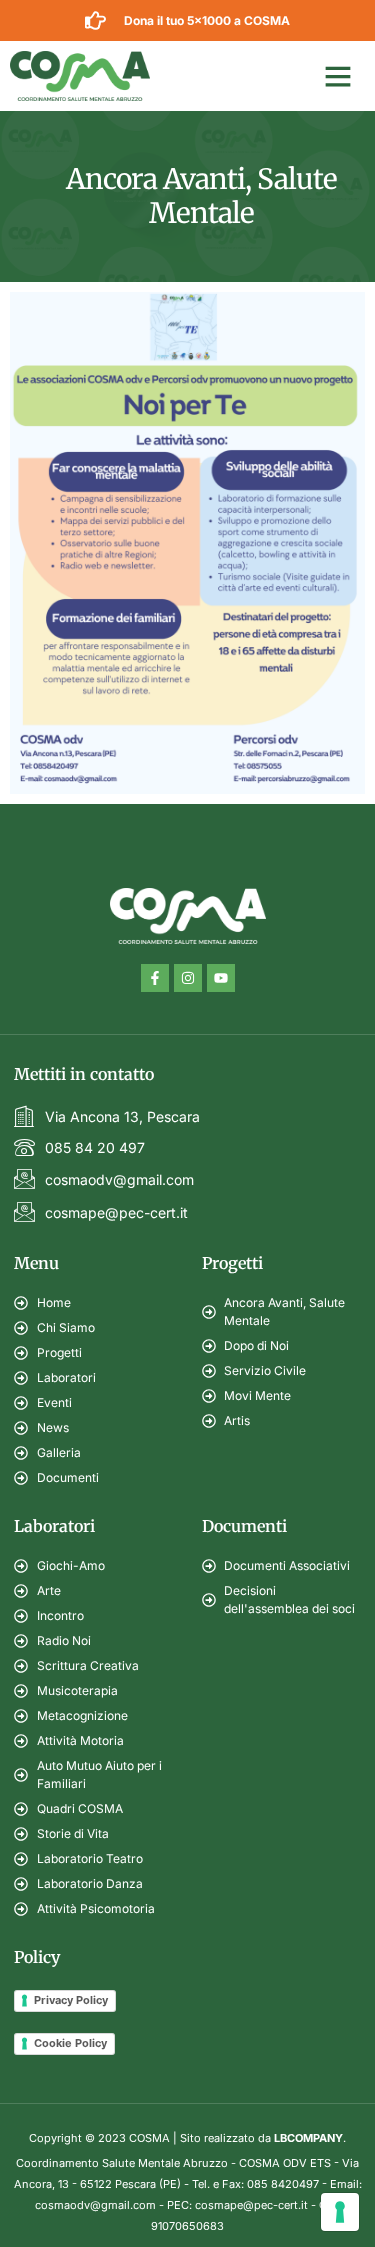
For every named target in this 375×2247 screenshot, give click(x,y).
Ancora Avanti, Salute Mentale (201, 196)
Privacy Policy (71, 2000)
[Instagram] (188, 978)
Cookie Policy (70, 2043)
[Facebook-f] (155, 978)
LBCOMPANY (308, 2138)
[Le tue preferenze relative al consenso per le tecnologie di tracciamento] (340, 2212)
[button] (338, 76)
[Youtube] (221, 978)
